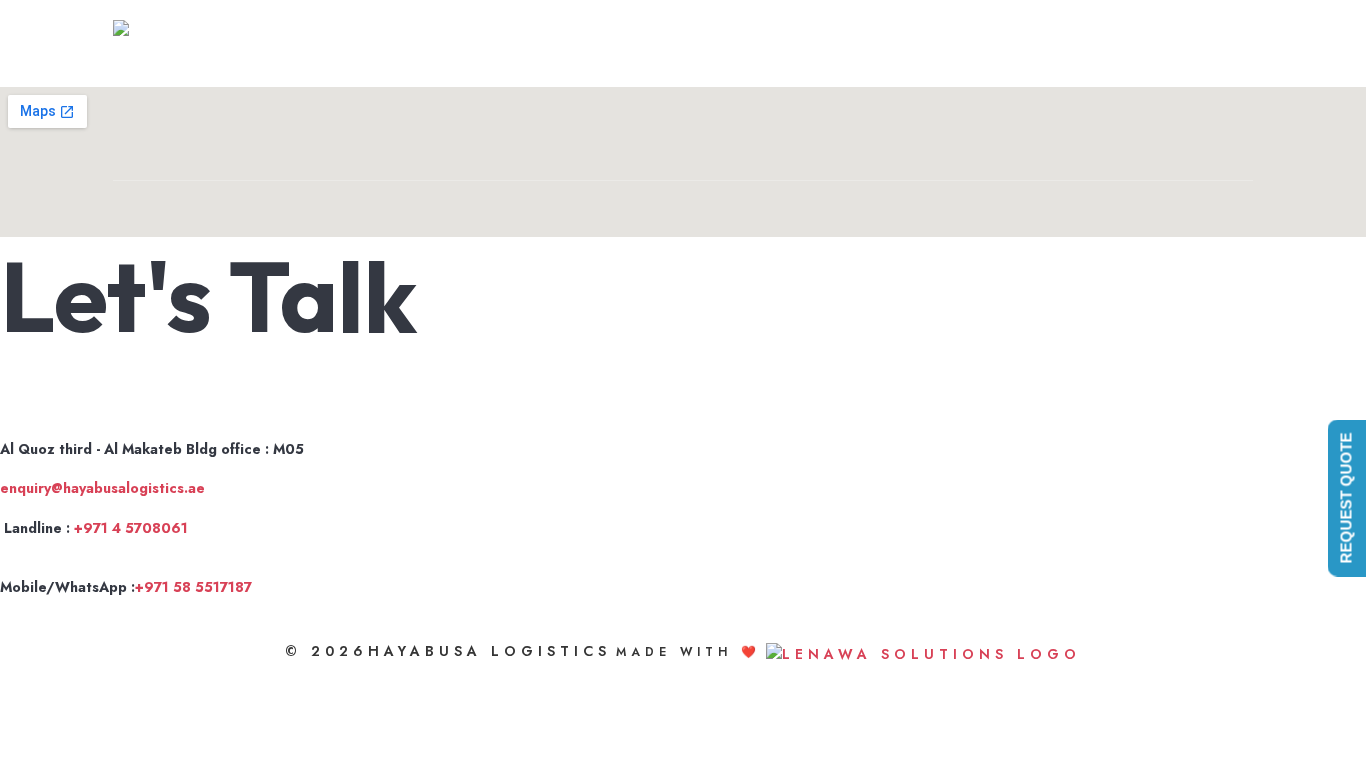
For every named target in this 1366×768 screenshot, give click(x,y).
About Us (878, 45)
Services (954, 45)
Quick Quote (1045, 45)
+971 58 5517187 (193, 587)
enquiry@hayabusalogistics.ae (102, 488)
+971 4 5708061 (131, 528)
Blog (1121, 45)
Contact (1182, 45)
